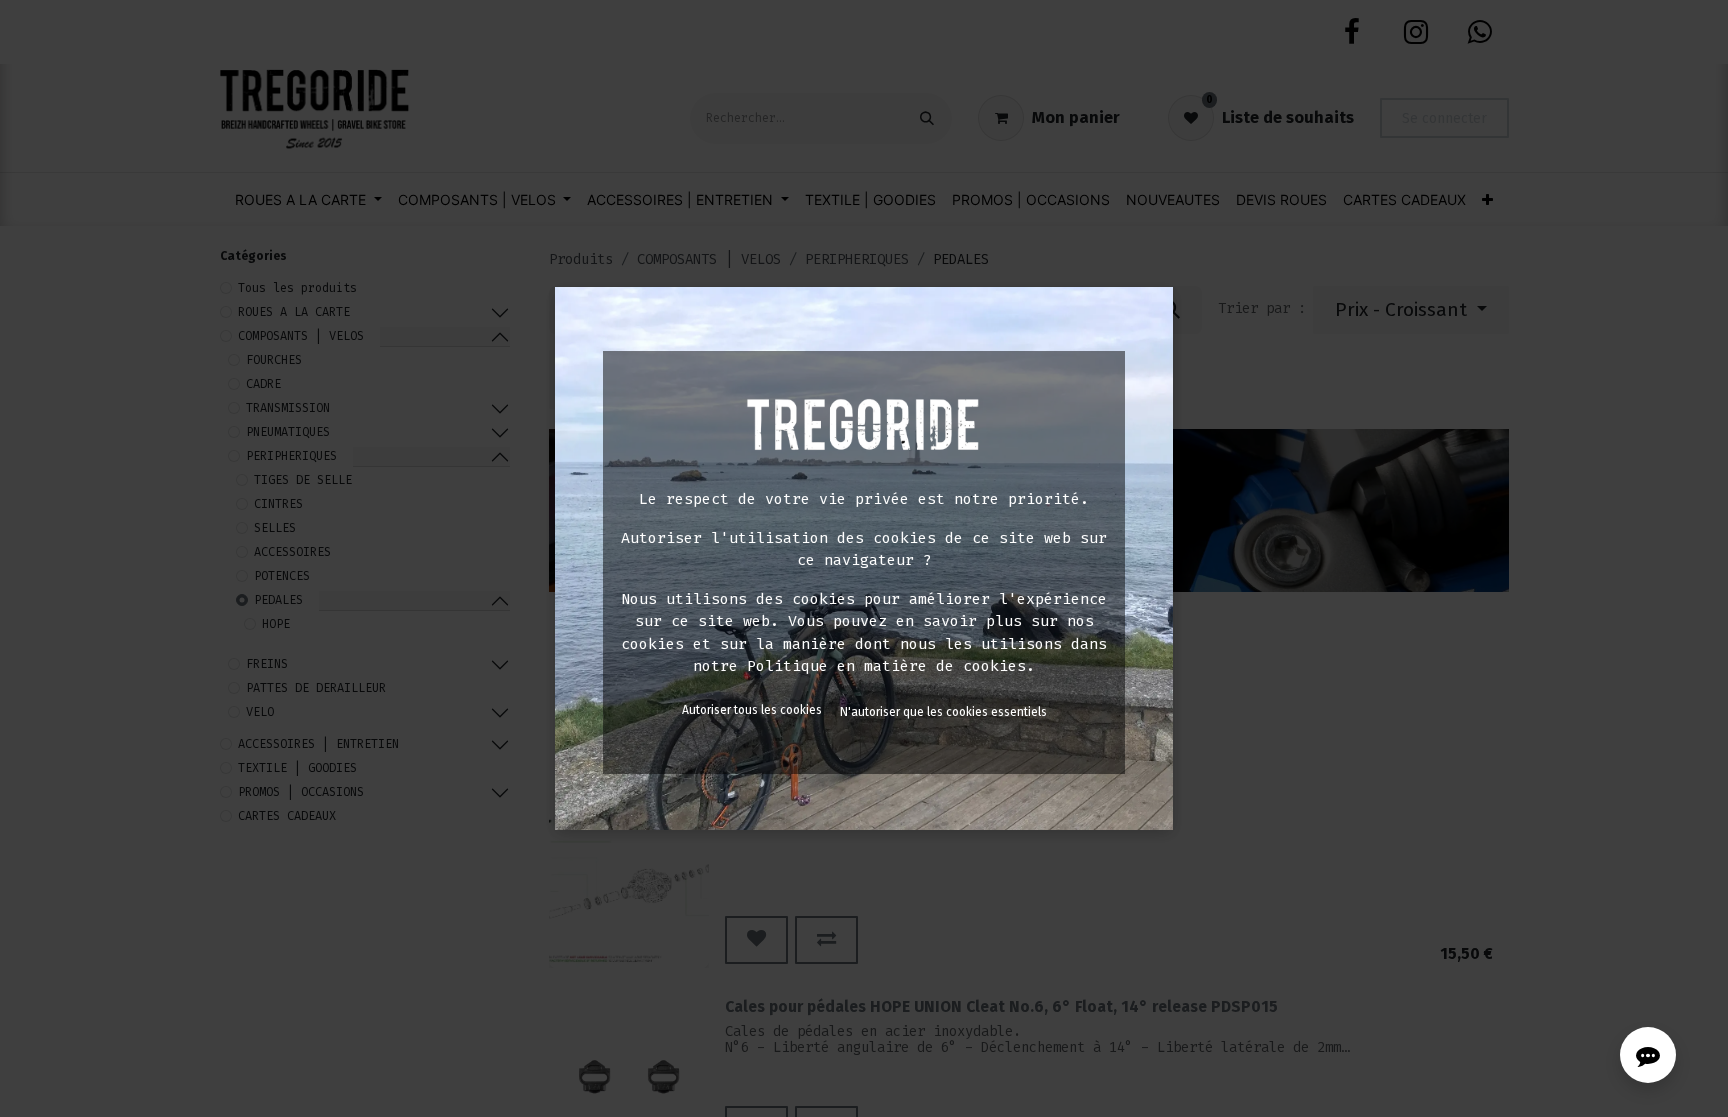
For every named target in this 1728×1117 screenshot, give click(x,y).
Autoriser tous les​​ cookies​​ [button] (752, 710)
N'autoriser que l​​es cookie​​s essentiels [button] (943, 712)
